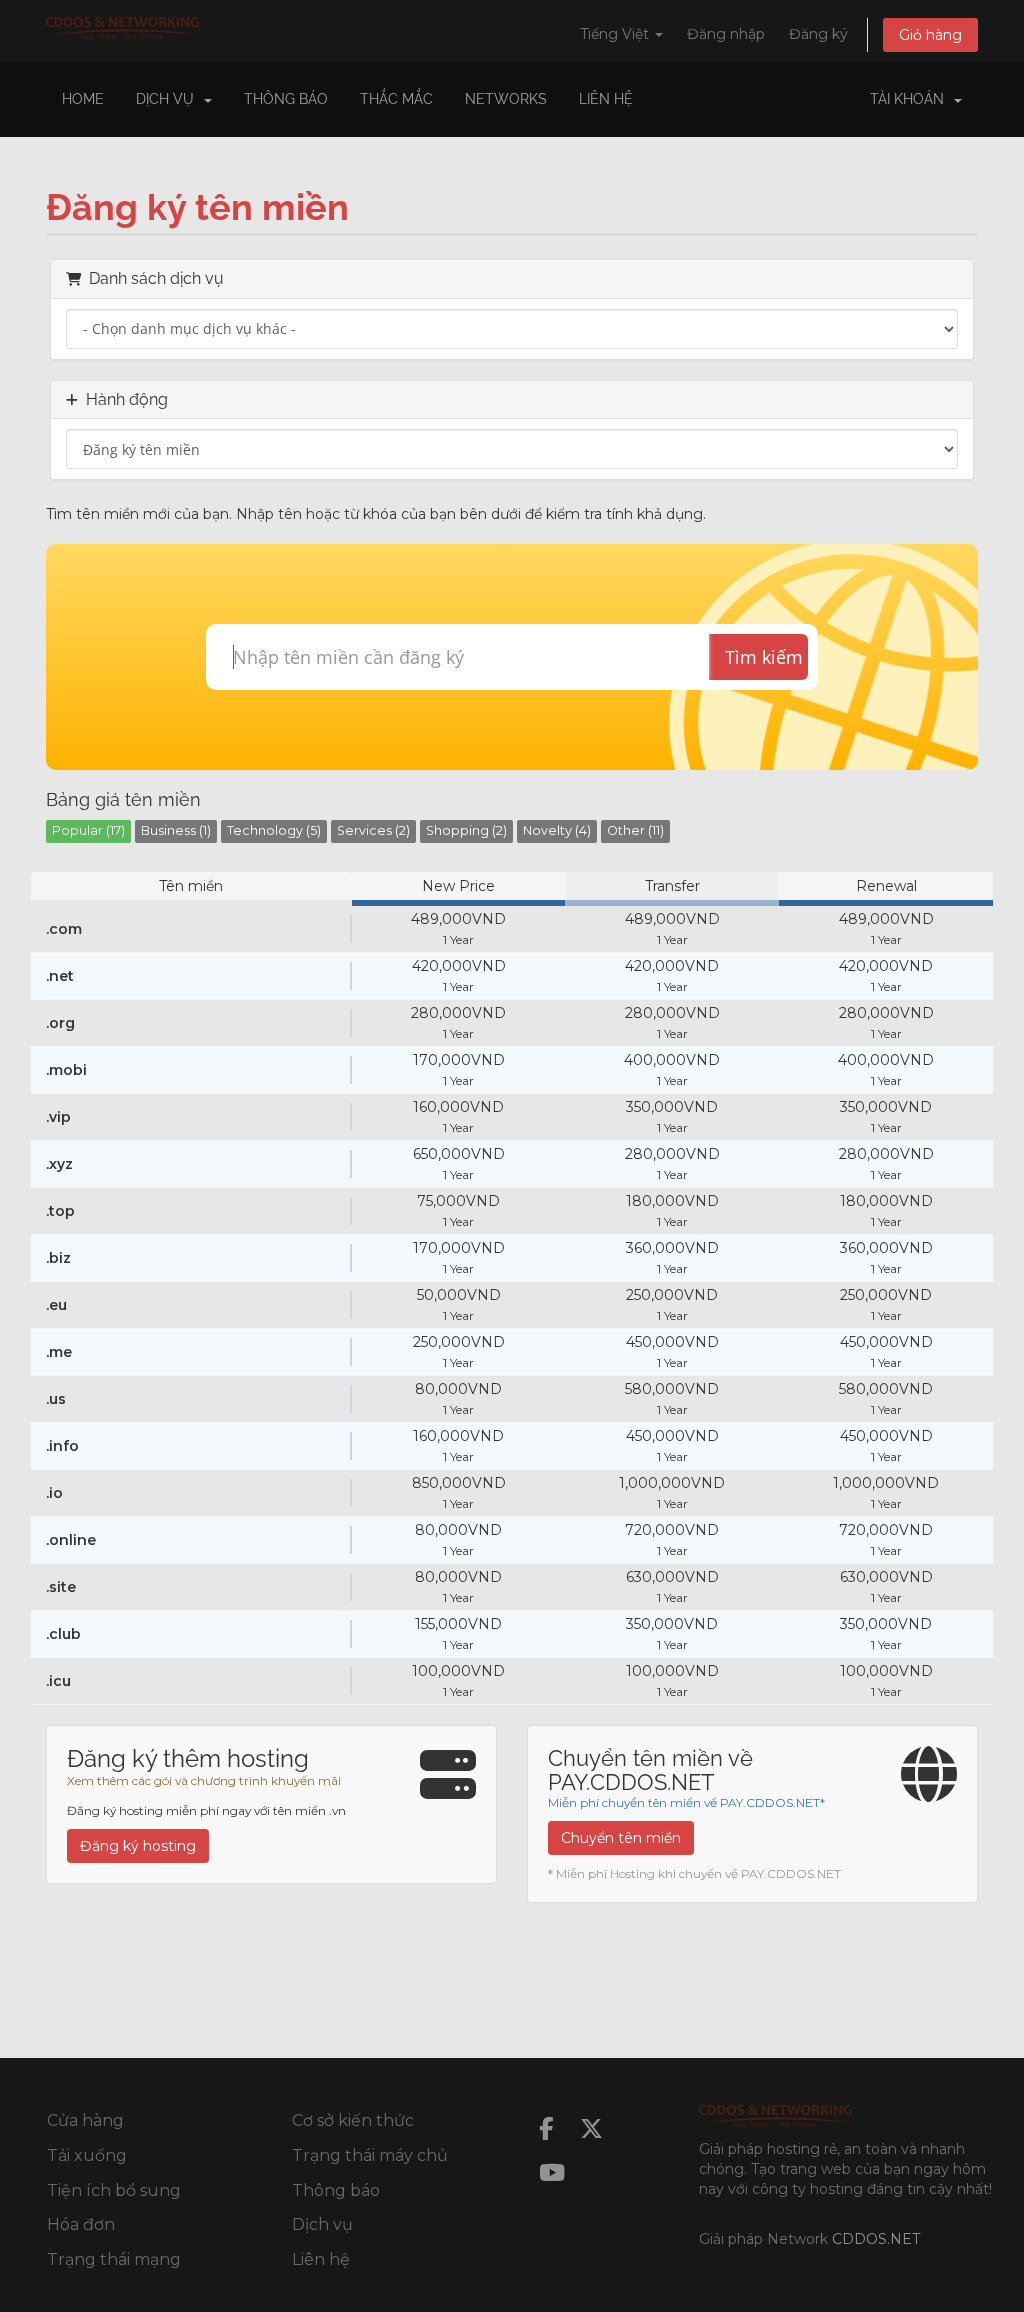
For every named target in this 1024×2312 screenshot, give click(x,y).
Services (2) (373, 830)
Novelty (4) (557, 830)
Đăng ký (818, 34)
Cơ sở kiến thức (353, 2120)
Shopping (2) (466, 830)
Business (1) (176, 830)
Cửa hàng (85, 2120)
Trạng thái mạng (114, 2259)
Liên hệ (606, 99)
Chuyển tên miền (621, 1838)
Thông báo (286, 99)
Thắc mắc (396, 99)
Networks (506, 99)
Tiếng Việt (616, 34)
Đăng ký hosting (138, 1846)
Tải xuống (87, 2155)
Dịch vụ (322, 2224)
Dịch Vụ (169, 99)
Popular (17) (88, 830)
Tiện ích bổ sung (114, 2190)
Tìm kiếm (764, 657)
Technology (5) (274, 830)
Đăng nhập (726, 34)
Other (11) (635, 830)
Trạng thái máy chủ (370, 2155)
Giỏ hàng (930, 35)
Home (83, 99)
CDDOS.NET (876, 2239)
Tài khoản (911, 99)
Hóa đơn (81, 2224)
